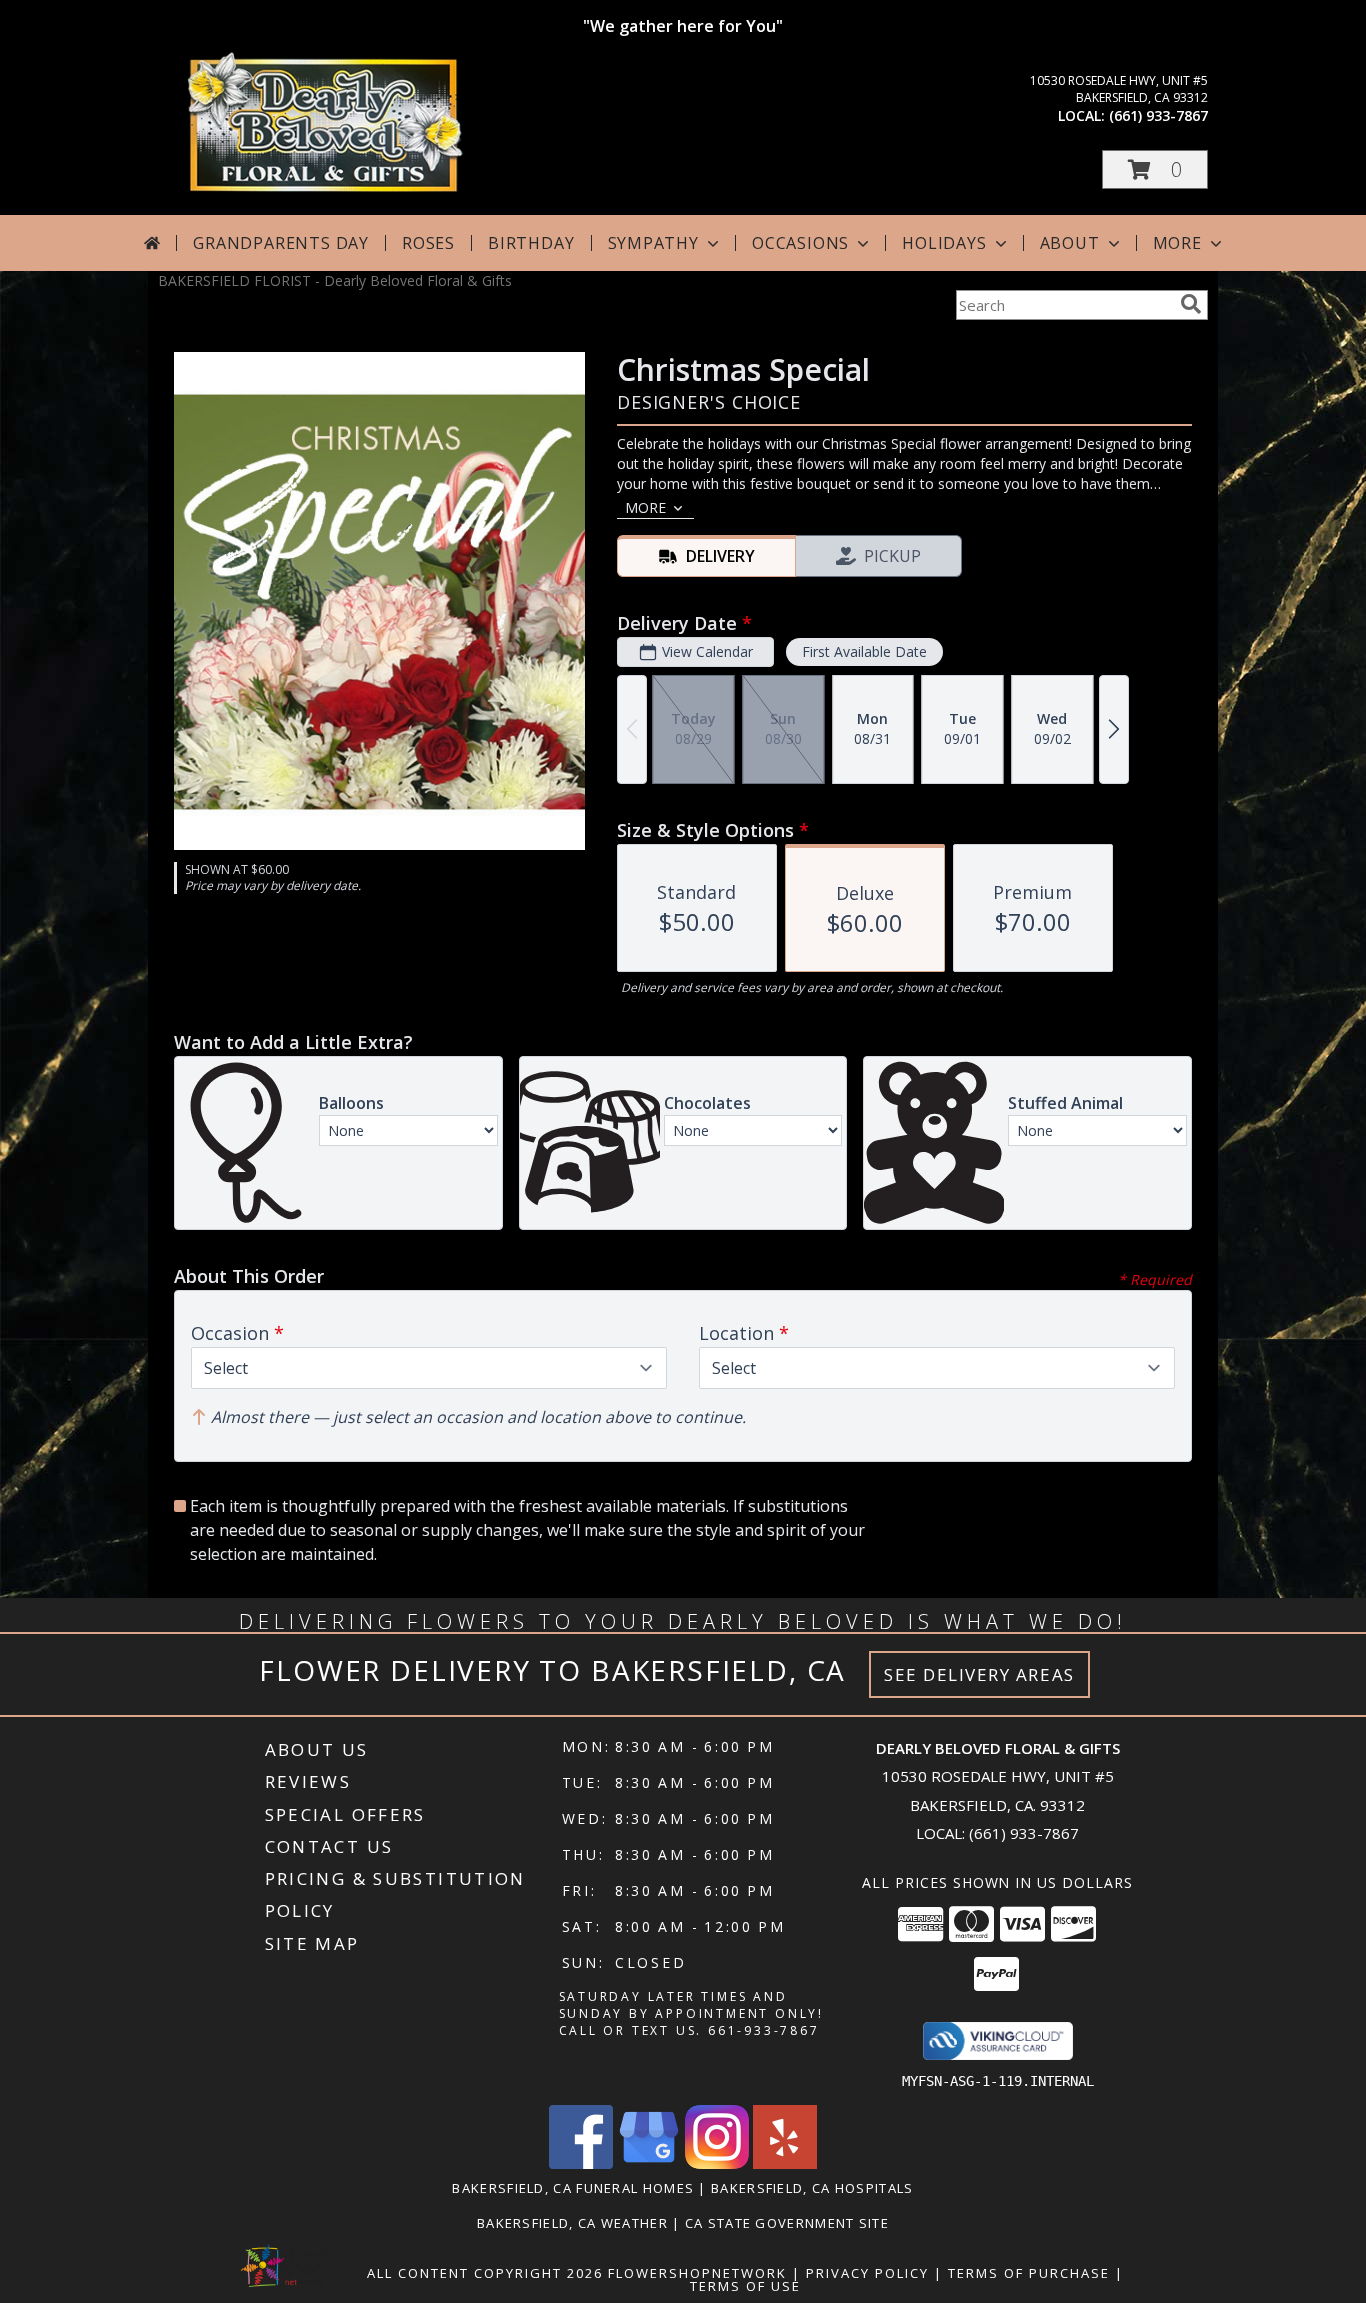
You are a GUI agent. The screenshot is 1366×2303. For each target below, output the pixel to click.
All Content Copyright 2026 (485, 2273)
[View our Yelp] (785, 2163)
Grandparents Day (281, 243)
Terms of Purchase (1029, 2273)
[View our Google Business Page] (649, 2163)
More (1177, 243)
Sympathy (653, 243)
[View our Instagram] (717, 2163)
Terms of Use (745, 2286)
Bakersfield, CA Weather (572, 2223)
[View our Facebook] (581, 2163)
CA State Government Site (787, 2223)
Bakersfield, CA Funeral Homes (573, 2188)
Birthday (531, 243)
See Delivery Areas (979, 1674)
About (1070, 243)
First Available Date (864, 651)
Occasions (800, 243)
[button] (1155, 169)
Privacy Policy (867, 2273)
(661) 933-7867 (1158, 115)
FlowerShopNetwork (697, 2273)
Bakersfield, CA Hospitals (812, 2188)
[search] (1191, 304)
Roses (428, 243)
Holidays (944, 243)
